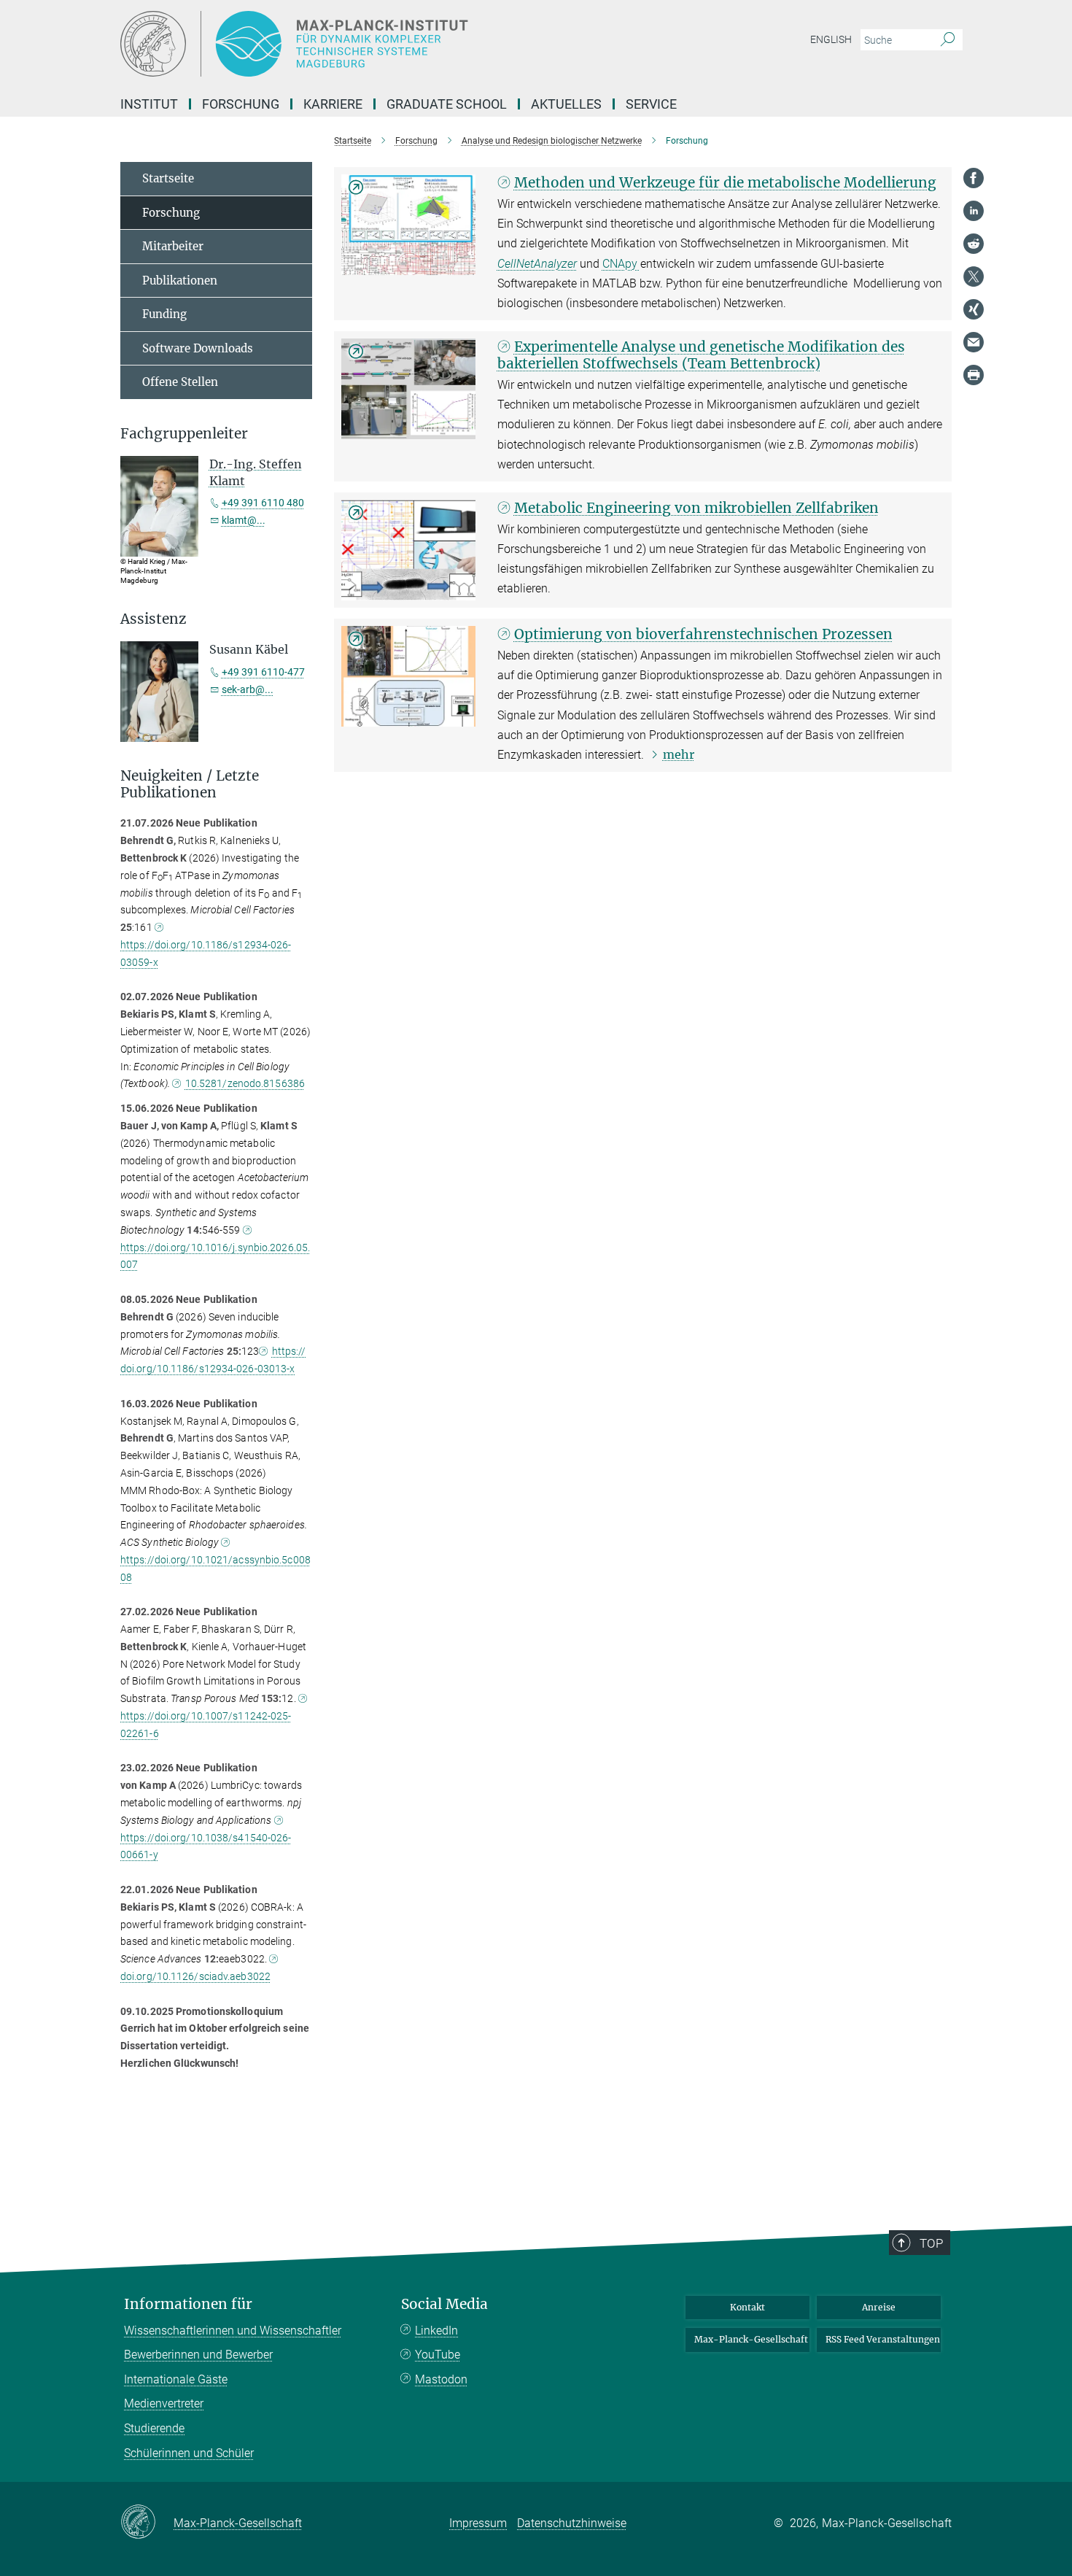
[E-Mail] (974, 342)
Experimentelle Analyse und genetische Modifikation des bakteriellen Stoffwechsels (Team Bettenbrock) (701, 355)
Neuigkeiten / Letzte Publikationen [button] (190, 784)
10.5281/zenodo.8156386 (245, 1083)
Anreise (879, 2307)
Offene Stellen (180, 382)
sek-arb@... (248, 689)
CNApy (621, 264)
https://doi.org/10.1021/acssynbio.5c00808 (215, 1569)
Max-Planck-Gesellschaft (751, 2339)
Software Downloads (198, 348)
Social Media (444, 2304)
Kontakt (747, 2307)
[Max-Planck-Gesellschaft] (147, 2523)
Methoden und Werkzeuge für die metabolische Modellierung (725, 182)
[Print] (974, 375)
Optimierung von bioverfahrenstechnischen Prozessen (703, 634)
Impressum (478, 2523)
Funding (164, 314)
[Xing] (974, 309)
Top (931, 2243)
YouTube (438, 2355)
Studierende (154, 2428)
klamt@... (244, 520)
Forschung (171, 213)
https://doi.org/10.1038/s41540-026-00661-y (206, 1846)
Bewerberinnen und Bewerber (198, 2355)
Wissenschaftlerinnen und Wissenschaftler (233, 2331)
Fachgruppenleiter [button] (184, 434)
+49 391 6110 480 (263, 503)
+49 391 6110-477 (263, 672)
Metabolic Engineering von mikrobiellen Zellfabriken (696, 508)
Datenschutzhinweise (572, 2523)
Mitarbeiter (173, 246)
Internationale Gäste (176, 2379)
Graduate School (447, 104)
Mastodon (441, 2379)
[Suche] (948, 40)
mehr (679, 754)
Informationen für (188, 2304)
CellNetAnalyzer (537, 264)
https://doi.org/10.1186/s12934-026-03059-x (206, 954)
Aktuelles (566, 104)
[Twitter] (974, 276)
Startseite (168, 178)
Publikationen (180, 281)
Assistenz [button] (154, 619)
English (831, 39)
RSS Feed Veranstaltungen (883, 2339)
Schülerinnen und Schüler (189, 2453)
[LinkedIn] (974, 211)
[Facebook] (974, 178)
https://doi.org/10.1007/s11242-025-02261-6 (206, 1725)
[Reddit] (974, 244)
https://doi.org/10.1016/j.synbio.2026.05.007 (215, 1256)
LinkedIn (436, 2331)
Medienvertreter (164, 2403)
